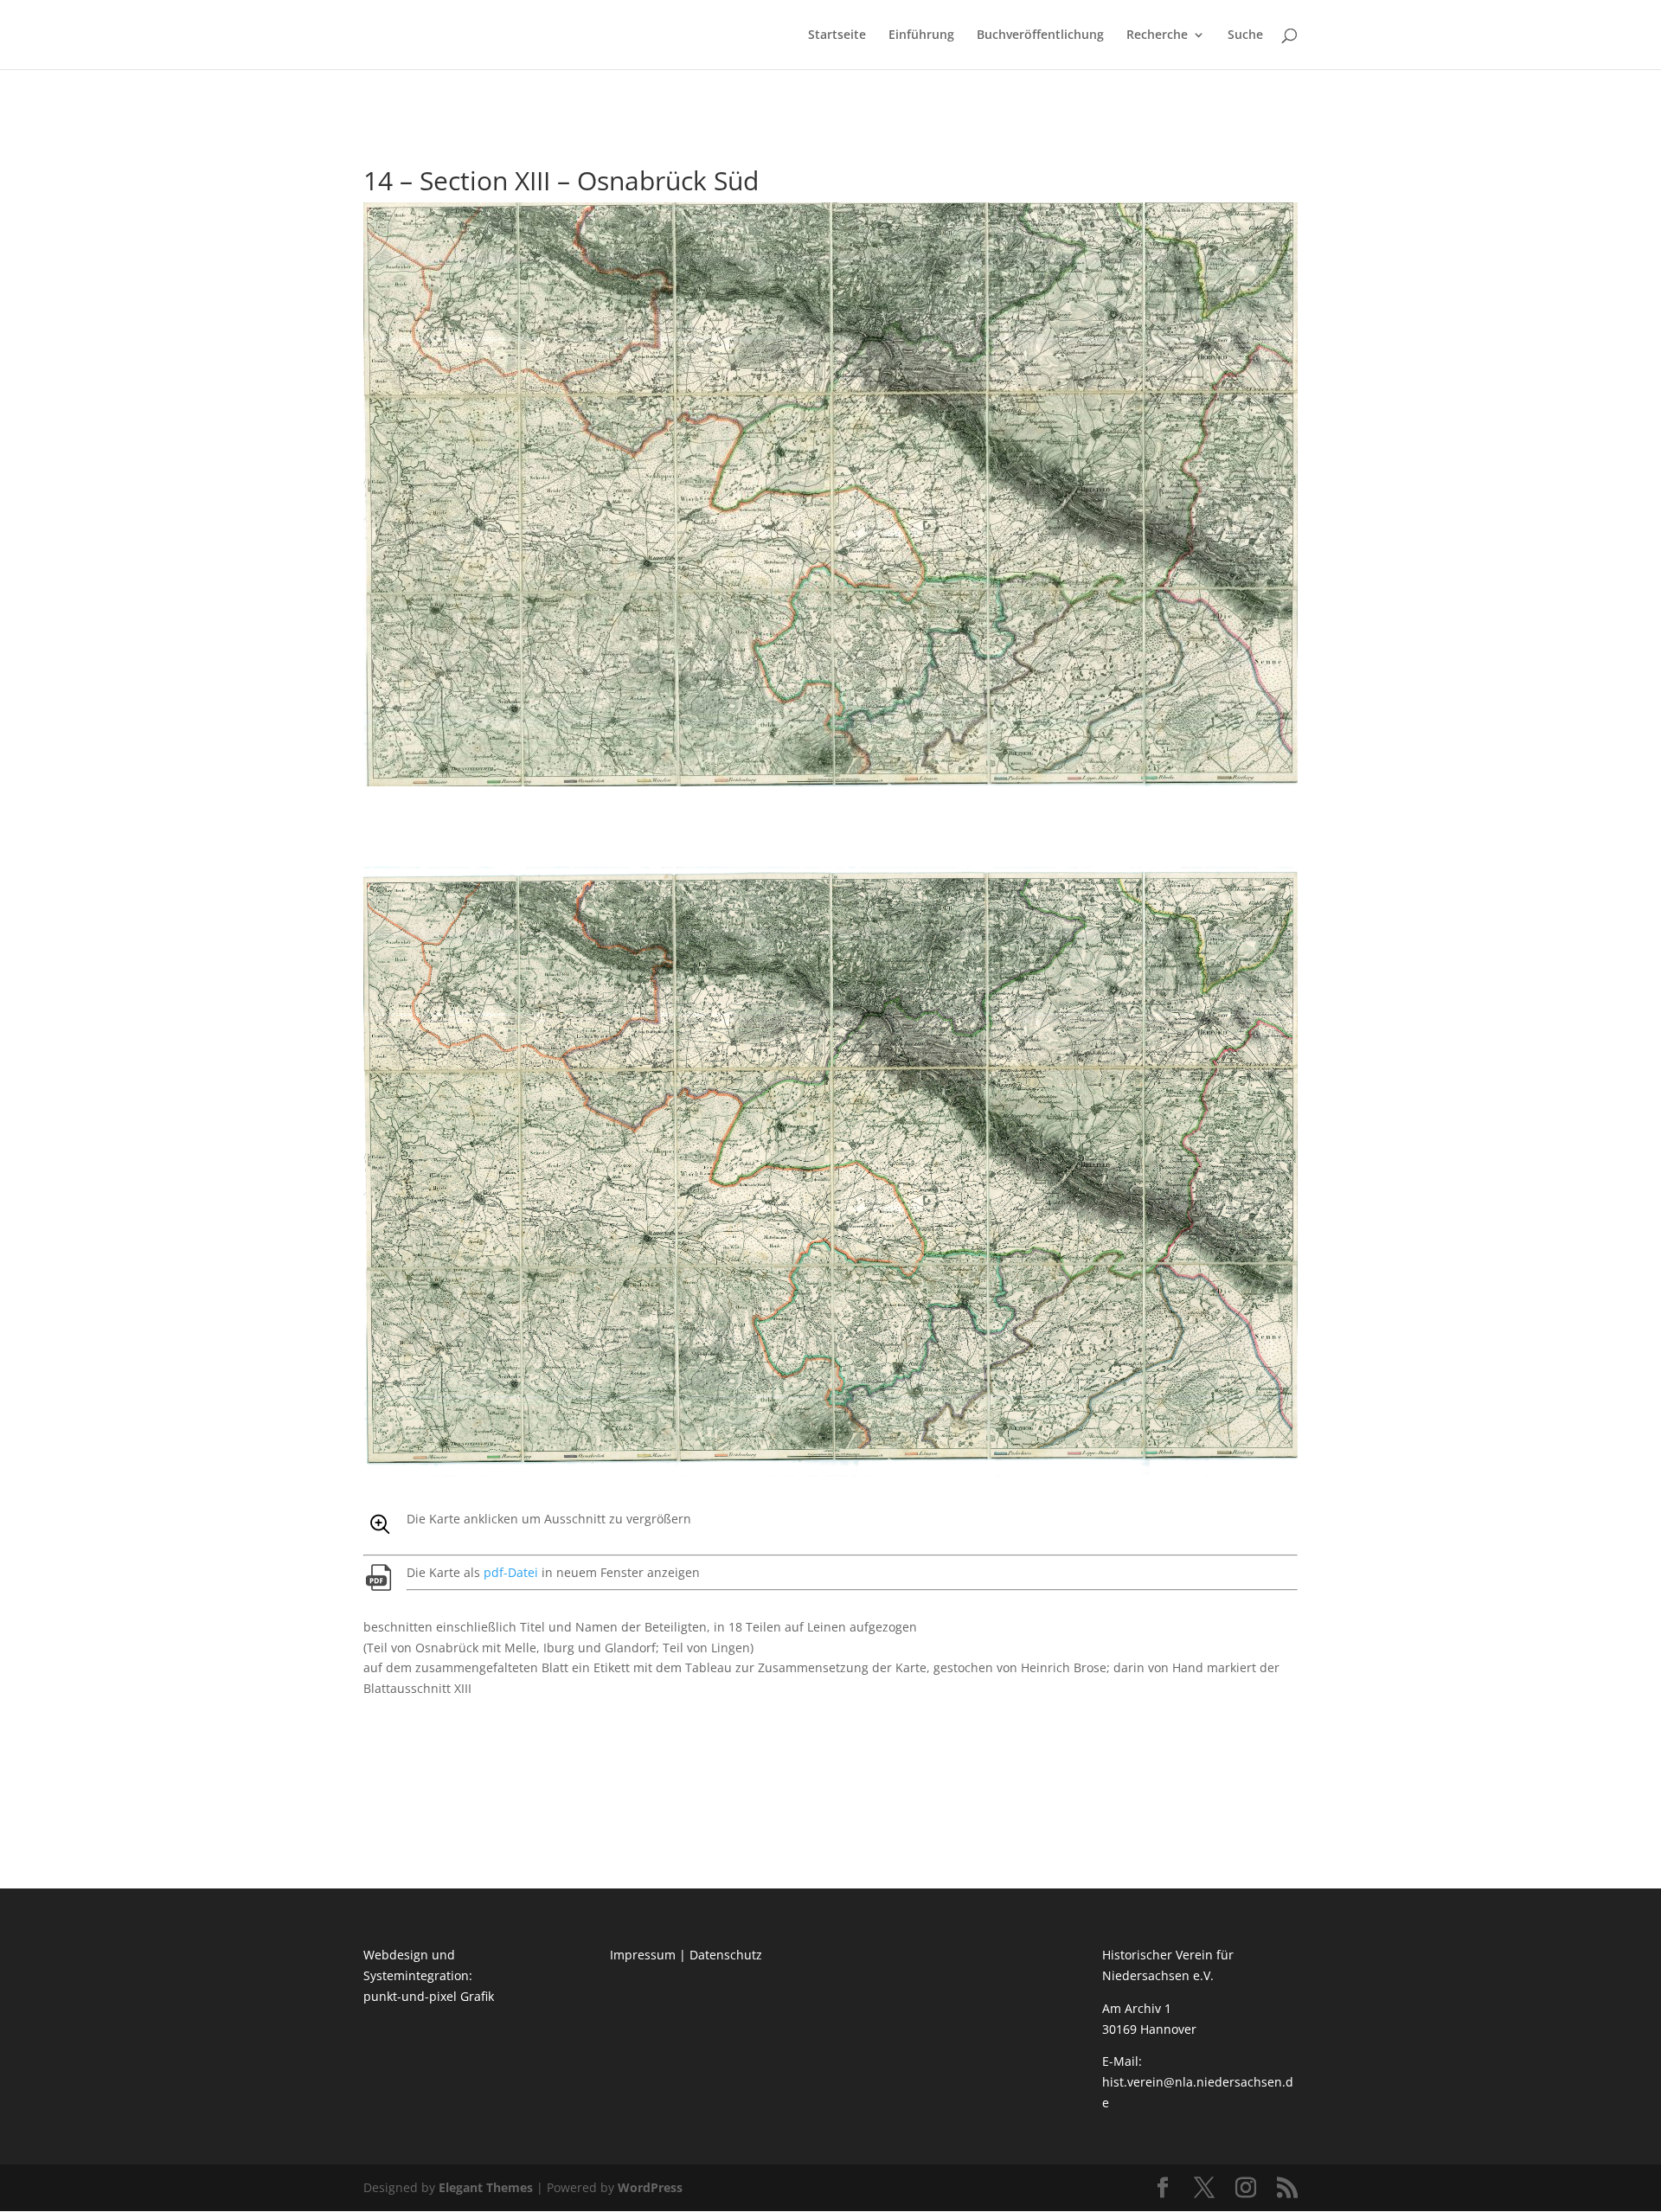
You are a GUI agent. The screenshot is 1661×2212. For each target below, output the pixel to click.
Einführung (921, 35)
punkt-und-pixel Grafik (429, 1996)
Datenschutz (726, 1955)
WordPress (650, 2187)
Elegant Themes (486, 2187)
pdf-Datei (511, 1572)
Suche (1245, 35)
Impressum (643, 1955)
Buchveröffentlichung (1040, 35)
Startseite (837, 35)
